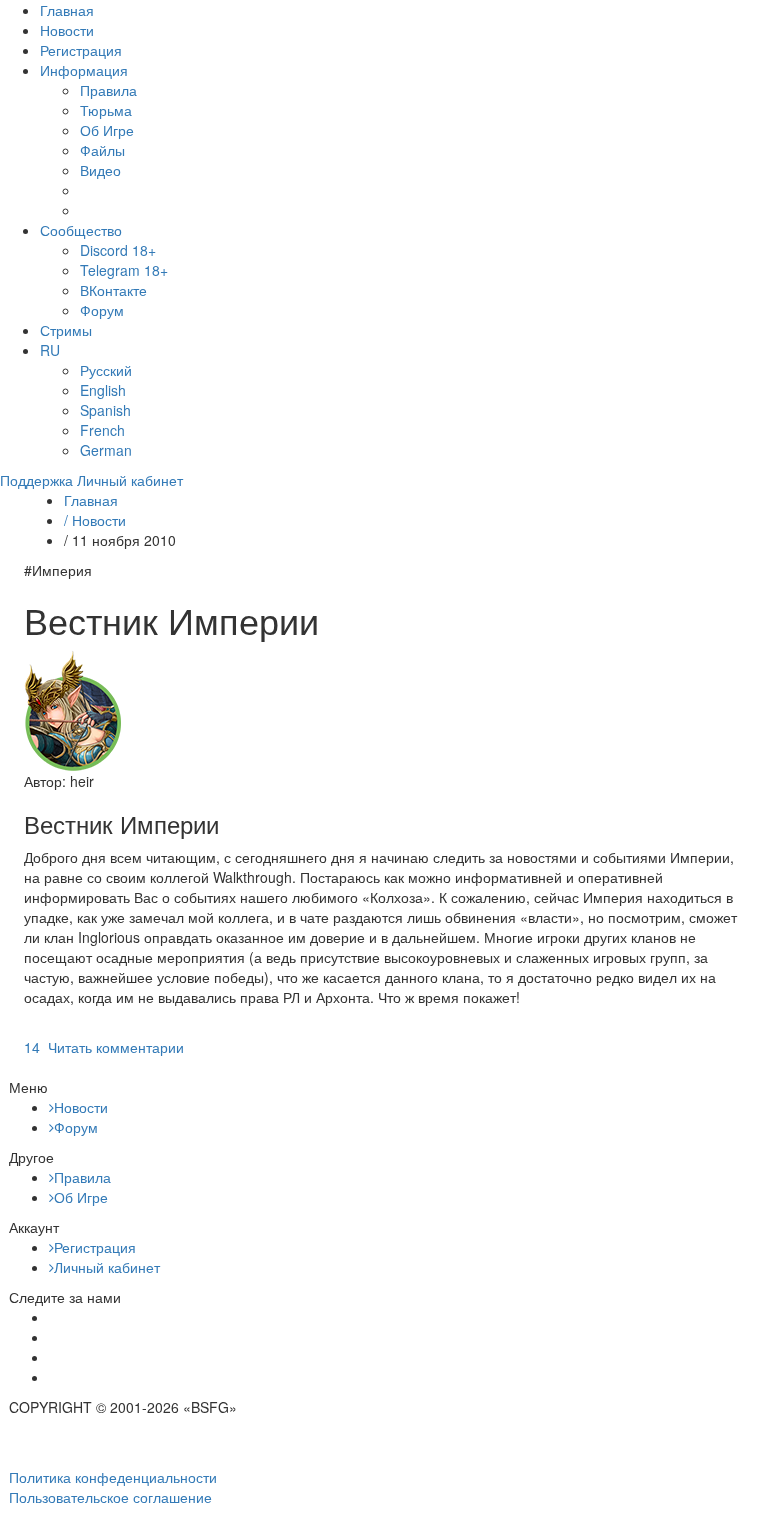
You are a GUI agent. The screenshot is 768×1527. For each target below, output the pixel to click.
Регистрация (81, 50)
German (106, 450)
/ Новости (95, 520)
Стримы (66, 330)
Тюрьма (106, 110)
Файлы (102, 150)
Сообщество (81, 230)
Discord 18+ (118, 250)
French (102, 430)
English (103, 390)
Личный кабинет (107, 1267)
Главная (67, 10)
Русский (106, 370)
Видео (100, 170)
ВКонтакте (113, 290)
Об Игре (107, 130)
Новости (67, 30)
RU (50, 350)
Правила (108, 90)
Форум (102, 310)
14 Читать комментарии (104, 1047)
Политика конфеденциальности (113, 1477)
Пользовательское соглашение (110, 1497)
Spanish (105, 410)
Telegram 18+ (124, 270)
